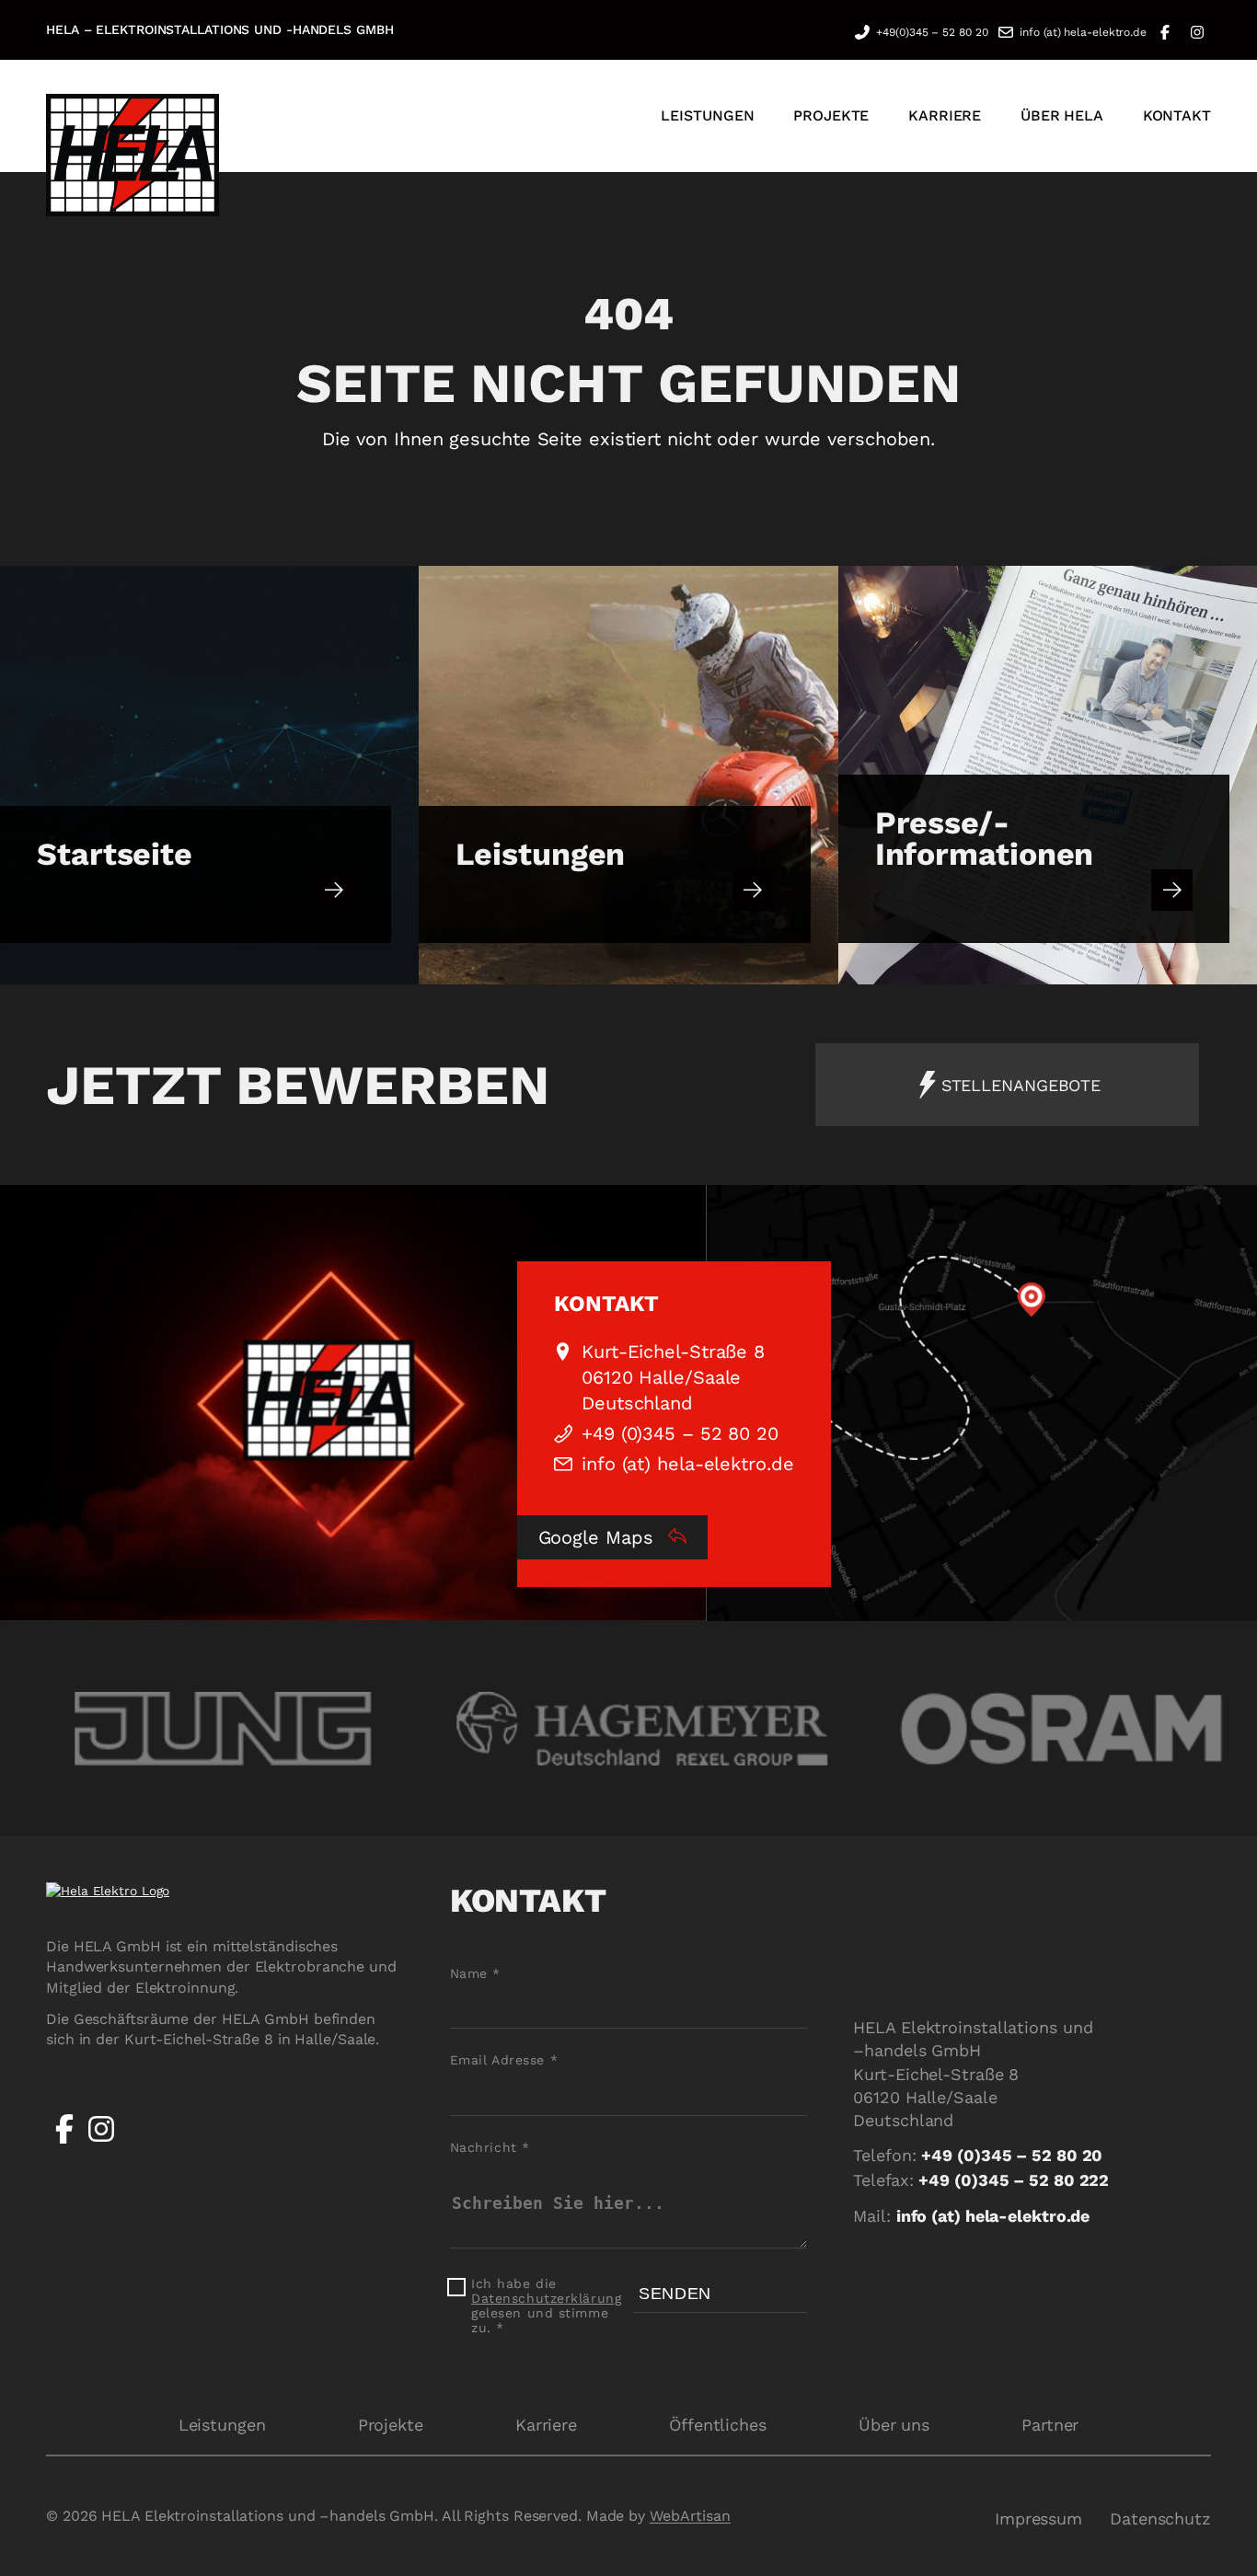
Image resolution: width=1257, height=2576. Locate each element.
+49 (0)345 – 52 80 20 (680, 1433)
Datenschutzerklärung (546, 2298)
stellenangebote (1021, 1085)
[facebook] (64, 2143)
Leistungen (222, 2425)
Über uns (894, 2425)
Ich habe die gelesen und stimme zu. (546, 2306)
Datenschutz (1160, 2518)
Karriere (546, 2425)
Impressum (1038, 2518)
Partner (1050, 2425)
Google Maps (599, 1537)
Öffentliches (718, 2425)
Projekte (391, 2425)
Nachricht (490, 2147)
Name (475, 1973)
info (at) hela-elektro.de (1083, 32)
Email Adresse (504, 2060)
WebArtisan (690, 2516)
